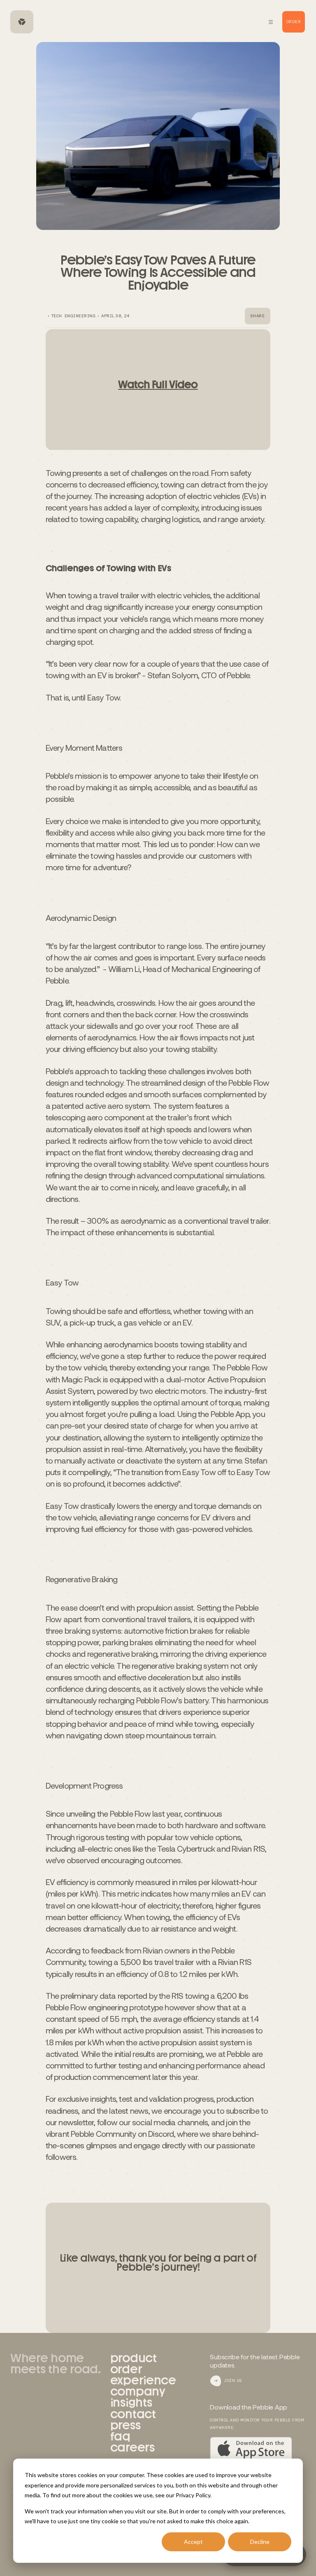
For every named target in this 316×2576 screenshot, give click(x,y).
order (126, 2369)
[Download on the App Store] (251, 2449)
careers (132, 2447)
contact (133, 2414)
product (134, 2358)
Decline (260, 2542)
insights (131, 2403)
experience (143, 2380)
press (125, 2425)
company (138, 2391)
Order (294, 22)
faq (120, 2436)
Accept (193, 2542)
